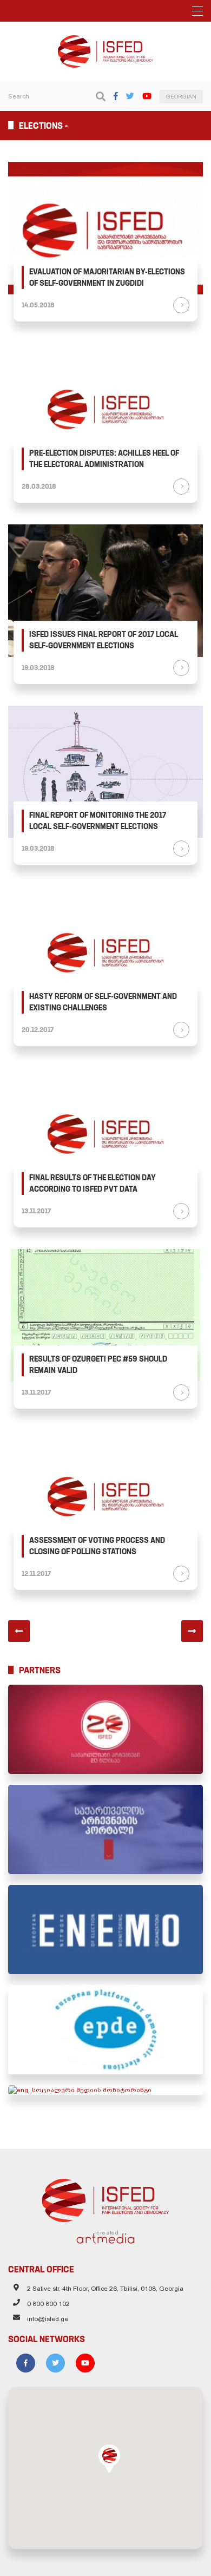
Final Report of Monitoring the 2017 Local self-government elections (98, 821)
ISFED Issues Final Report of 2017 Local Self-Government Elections (104, 640)
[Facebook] (116, 96)
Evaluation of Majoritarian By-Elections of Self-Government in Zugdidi (107, 277)
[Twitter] (130, 96)
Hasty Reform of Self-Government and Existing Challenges (103, 1002)
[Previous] (19, 1631)
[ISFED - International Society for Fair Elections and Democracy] (105, 40)
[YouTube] (147, 96)
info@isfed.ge (48, 2319)
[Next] (192, 1631)
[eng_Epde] (105, 2030)
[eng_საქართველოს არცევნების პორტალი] (105, 1829)
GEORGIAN (181, 97)
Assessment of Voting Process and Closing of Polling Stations (97, 1546)
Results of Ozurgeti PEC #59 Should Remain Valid (98, 1365)
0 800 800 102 (48, 2304)
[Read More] (181, 305)
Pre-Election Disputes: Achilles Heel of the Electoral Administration (104, 459)
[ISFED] (106, 2198)
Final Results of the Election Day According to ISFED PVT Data (93, 1183)
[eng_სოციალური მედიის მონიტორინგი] (105, 2090)
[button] (109, 2459)
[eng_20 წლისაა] (105, 1729)
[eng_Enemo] (105, 1930)
